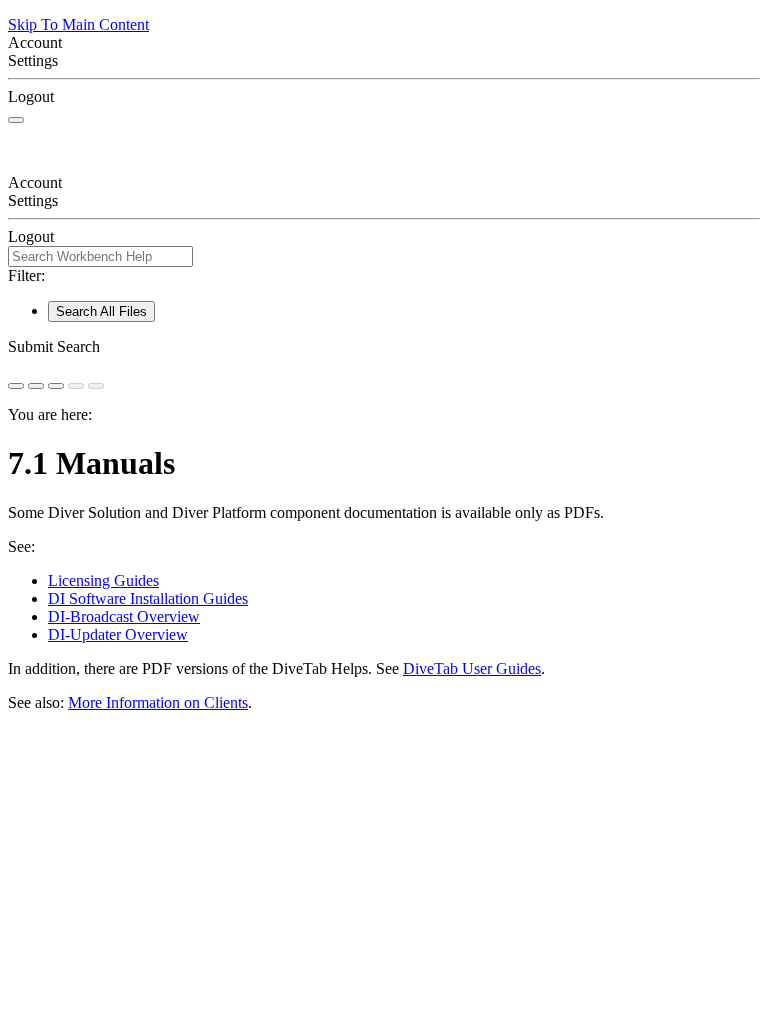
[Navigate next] (96, 386)
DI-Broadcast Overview (124, 616)
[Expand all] (36, 386)
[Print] (56, 386)
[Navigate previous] (76, 386)
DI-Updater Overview (118, 634)
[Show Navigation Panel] (16, 120)
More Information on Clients (158, 702)
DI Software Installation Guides (148, 598)
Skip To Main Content (78, 24)
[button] (384, 347)
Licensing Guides (103, 580)
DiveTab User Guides (472, 668)
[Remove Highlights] (16, 386)
